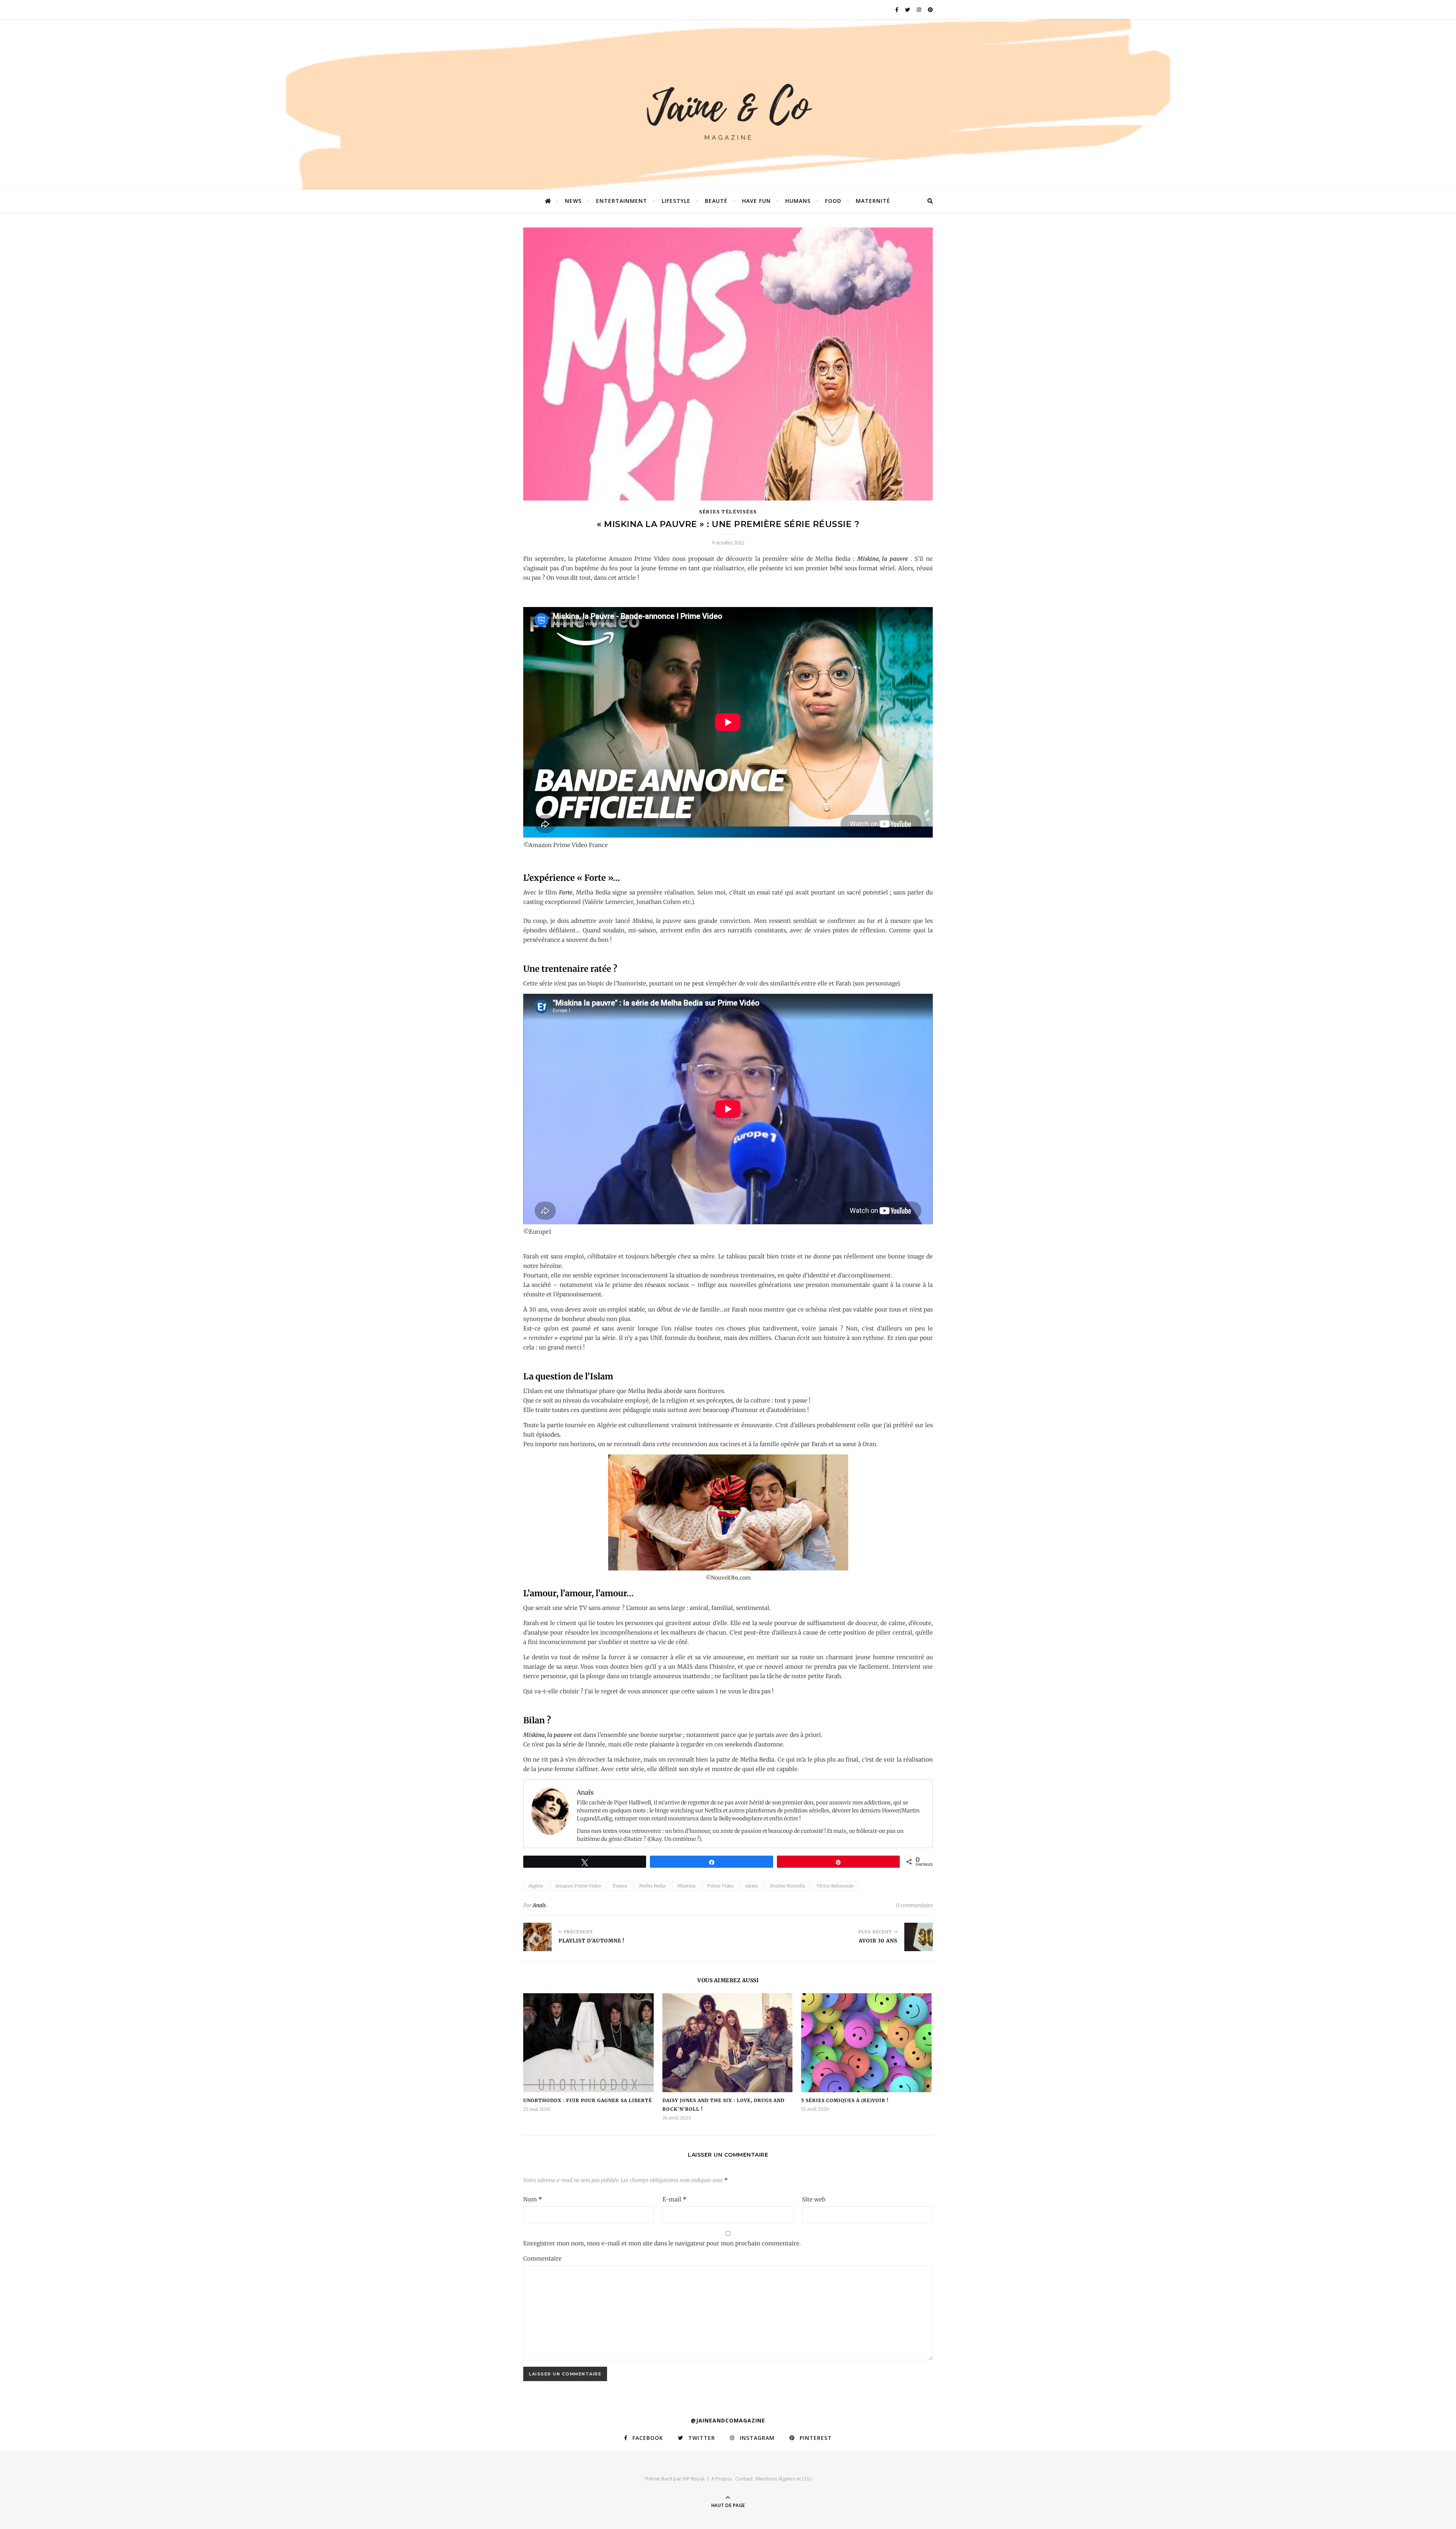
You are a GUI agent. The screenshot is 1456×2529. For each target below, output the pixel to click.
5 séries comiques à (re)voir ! (845, 2100)
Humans (798, 201)
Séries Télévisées (728, 512)
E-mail (675, 2199)
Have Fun (756, 201)
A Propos (722, 2479)
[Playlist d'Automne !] (537, 1937)
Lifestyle (676, 201)
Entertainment (622, 201)
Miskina (686, 1886)
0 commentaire (914, 1905)
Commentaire (542, 2258)
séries (752, 1886)
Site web (814, 2199)
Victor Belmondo (835, 1886)
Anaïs (539, 1905)
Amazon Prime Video (578, 1886)
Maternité (873, 201)
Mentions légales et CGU (784, 2479)
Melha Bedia (652, 1886)
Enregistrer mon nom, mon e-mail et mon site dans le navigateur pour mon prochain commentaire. (662, 2243)
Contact (744, 2479)
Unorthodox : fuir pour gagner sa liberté (588, 2100)
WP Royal (693, 2479)
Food (833, 201)
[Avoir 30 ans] (919, 1937)
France (620, 1886)
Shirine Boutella (787, 1886)
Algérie (536, 1886)
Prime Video (720, 1886)
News (573, 201)
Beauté (716, 201)
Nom (533, 2199)
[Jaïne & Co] (728, 107)
